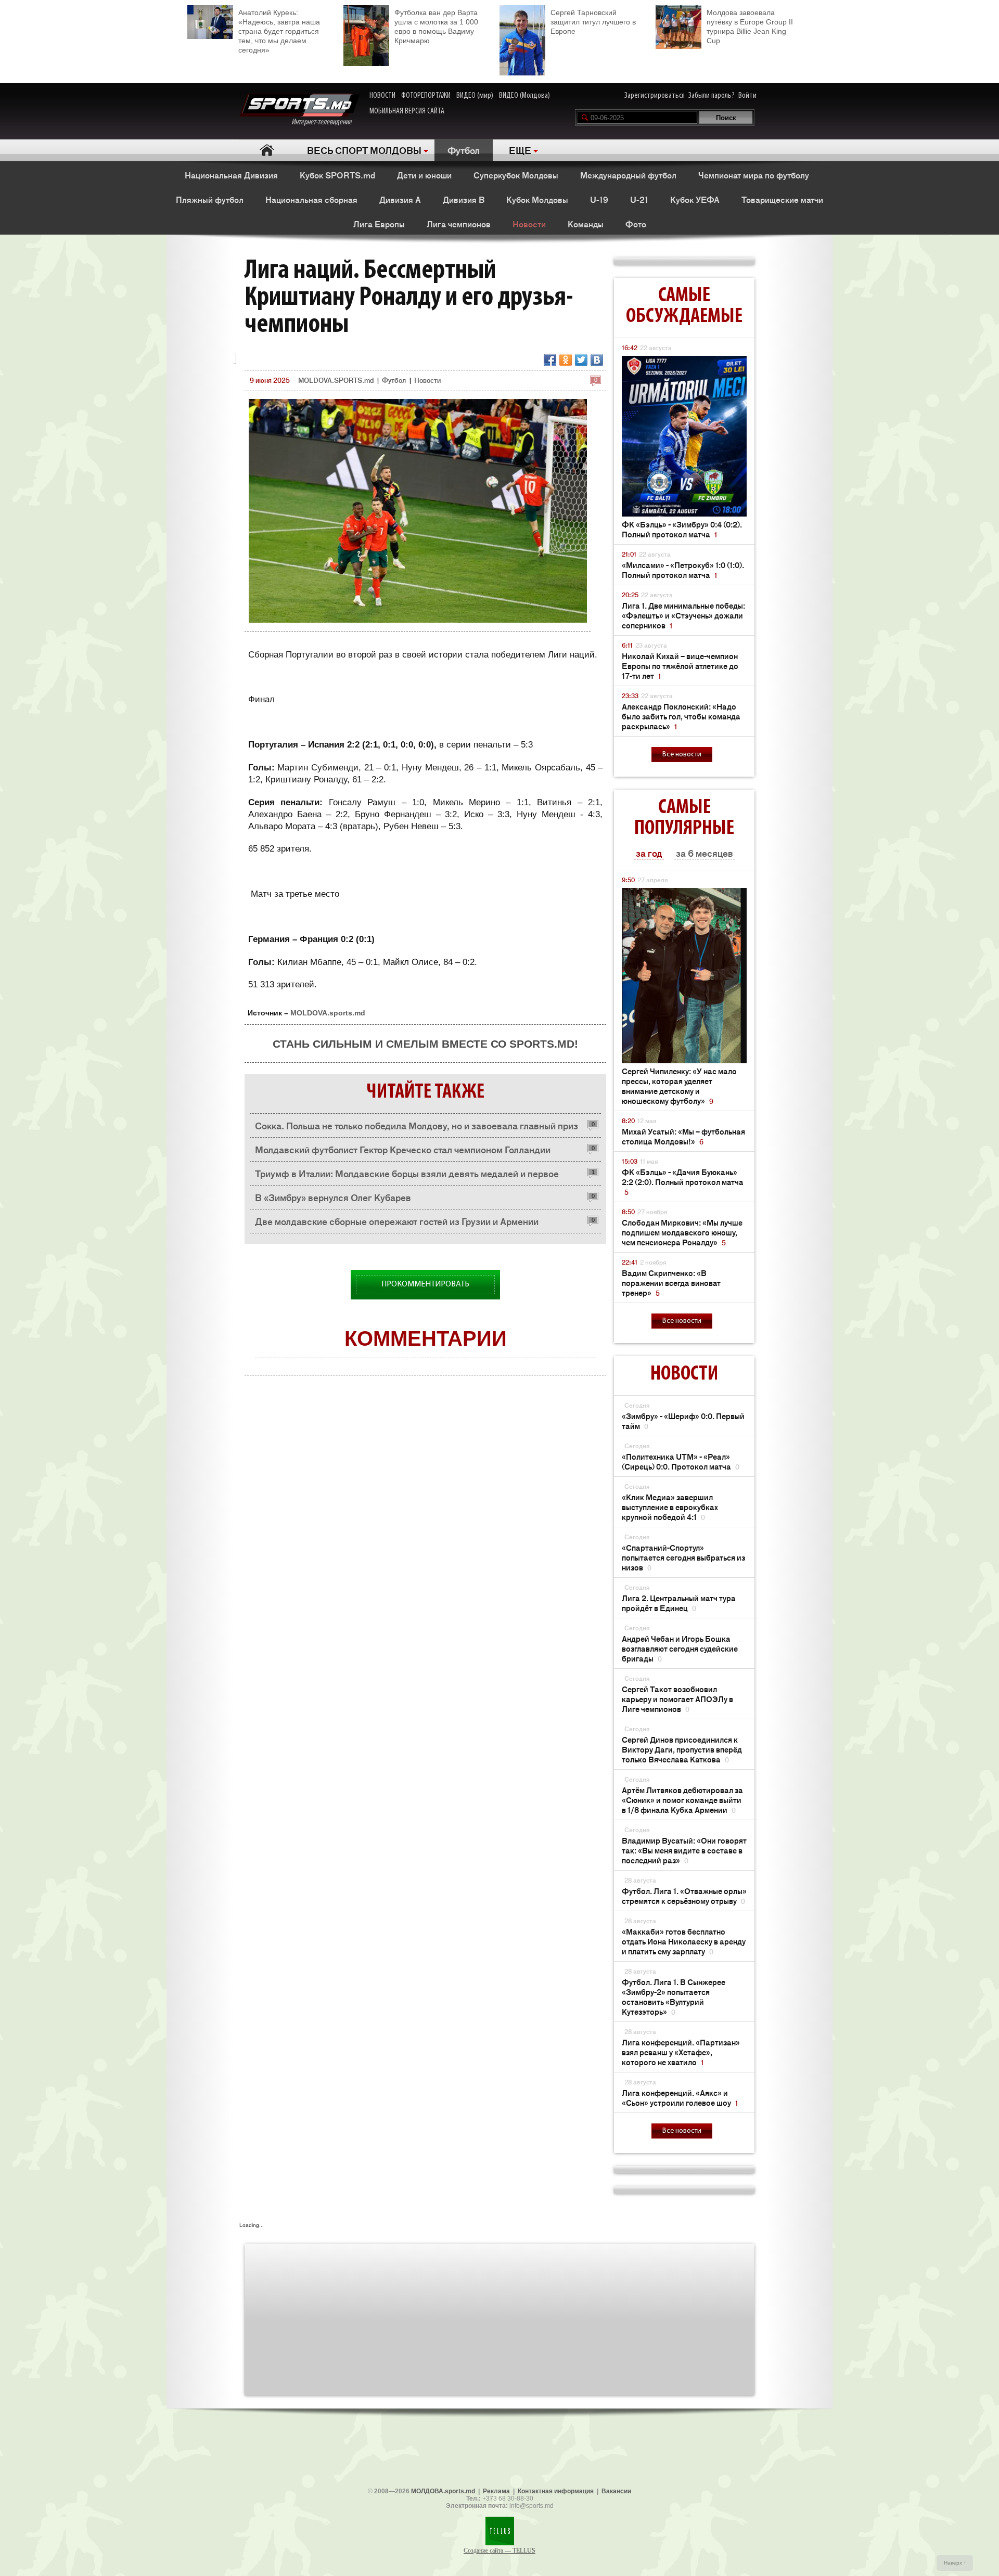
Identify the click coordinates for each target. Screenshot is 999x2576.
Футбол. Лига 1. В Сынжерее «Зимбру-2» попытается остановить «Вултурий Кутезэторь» (674, 1997)
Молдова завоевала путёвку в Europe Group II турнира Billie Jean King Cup (750, 27)
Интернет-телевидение (325, 122)
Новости (529, 224)
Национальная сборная (311, 199)
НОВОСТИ (382, 96)
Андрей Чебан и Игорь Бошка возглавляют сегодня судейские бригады (680, 1648)
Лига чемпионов (459, 224)
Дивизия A (400, 199)
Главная (267, 150)
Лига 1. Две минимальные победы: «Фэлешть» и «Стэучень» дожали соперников (683, 615)
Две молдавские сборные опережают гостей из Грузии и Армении (397, 1221)
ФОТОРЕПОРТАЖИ (426, 96)
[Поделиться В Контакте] (597, 360)
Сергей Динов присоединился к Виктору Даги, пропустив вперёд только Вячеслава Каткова (682, 1749)
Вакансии (616, 2491)
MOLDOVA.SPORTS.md (336, 380)
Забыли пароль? (712, 96)
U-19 (599, 199)
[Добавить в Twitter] (581, 360)
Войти (747, 96)
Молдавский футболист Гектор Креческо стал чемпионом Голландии (403, 1149)
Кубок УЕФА (695, 199)
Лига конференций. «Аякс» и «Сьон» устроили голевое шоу (680, 2097)
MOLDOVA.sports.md (328, 1013)
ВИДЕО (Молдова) (524, 96)
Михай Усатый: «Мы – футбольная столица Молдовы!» (683, 1136)
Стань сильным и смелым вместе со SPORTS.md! (425, 1044)
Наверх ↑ (955, 2563)
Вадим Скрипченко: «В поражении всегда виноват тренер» (671, 1283)
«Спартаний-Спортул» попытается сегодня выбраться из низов (683, 1557)
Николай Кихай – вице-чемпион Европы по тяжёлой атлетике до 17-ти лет (680, 666)
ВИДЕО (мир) (475, 96)
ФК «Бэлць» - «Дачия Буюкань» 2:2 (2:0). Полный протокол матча (683, 1182)
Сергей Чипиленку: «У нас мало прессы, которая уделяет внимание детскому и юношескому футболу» (679, 1086)
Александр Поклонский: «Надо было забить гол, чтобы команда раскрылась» (681, 716)
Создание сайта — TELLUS (499, 2551)
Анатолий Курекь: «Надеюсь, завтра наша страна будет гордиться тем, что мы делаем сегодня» (279, 31)
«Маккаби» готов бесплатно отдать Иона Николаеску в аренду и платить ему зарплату (684, 1941)
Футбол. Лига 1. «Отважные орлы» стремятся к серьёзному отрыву (684, 1896)
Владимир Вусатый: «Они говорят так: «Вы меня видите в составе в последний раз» (684, 1850)
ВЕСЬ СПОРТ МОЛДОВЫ (364, 150)
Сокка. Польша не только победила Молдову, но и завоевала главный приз (417, 1125)
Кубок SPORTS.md (337, 175)
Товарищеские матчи (782, 199)
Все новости (682, 755)
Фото (636, 224)
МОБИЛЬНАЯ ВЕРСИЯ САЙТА (407, 111)
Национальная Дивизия (231, 175)
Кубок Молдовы (537, 199)
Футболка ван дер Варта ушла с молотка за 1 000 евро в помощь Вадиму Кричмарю (436, 27)
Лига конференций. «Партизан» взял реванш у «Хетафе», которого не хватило (681, 2052)
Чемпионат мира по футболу (754, 175)
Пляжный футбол (210, 199)
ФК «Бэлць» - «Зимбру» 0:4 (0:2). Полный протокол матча (682, 529)
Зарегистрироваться (655, 96)
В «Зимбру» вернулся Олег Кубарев (333, 1197)
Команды (586, 224)
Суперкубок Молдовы (516, 175)
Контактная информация (556, 2491)
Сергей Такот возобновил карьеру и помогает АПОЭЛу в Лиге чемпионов (677, 1699)
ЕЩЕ (520, 150)
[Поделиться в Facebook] (550, 360)
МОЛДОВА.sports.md (443, 2491)
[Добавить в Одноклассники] (566, 360)
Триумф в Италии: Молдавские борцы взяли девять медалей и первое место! (407, 1176)
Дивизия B (464, 199)
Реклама (496, 2491)
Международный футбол (628, 175)
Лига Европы (379, 224)
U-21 (639, 199)
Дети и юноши (424, 175)
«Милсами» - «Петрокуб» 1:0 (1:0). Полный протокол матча (683, 570)
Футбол (464, 150)
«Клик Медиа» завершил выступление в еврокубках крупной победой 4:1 (670, 1507)
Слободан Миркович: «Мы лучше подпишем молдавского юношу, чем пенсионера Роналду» (682, 1232)
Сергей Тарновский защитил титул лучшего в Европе (593, 22)
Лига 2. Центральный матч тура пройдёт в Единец (679, 1603)
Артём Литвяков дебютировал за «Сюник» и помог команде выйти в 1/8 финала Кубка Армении (682, 1800)
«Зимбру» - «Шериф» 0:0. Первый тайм (683, 1421)
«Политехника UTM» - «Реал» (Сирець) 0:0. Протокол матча (681, 1461)
